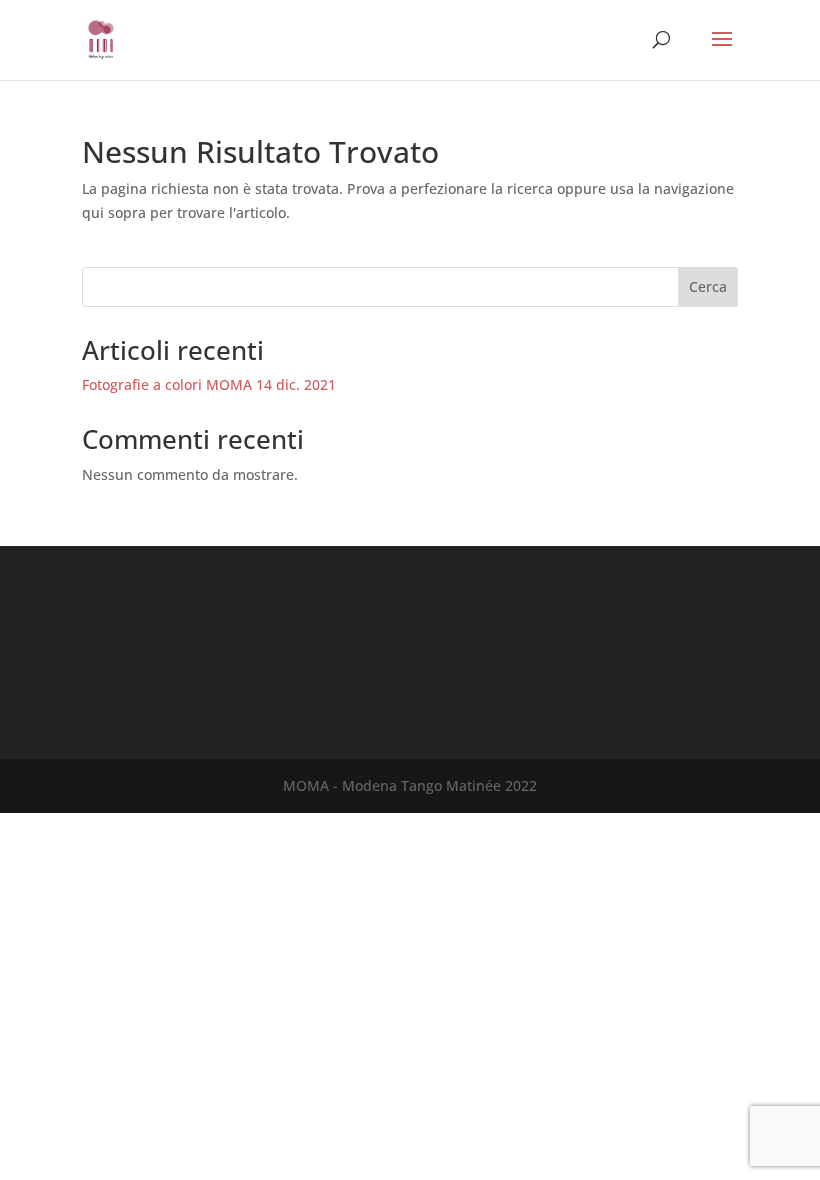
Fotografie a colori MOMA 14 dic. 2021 (209, 384)
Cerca (708, 286)
